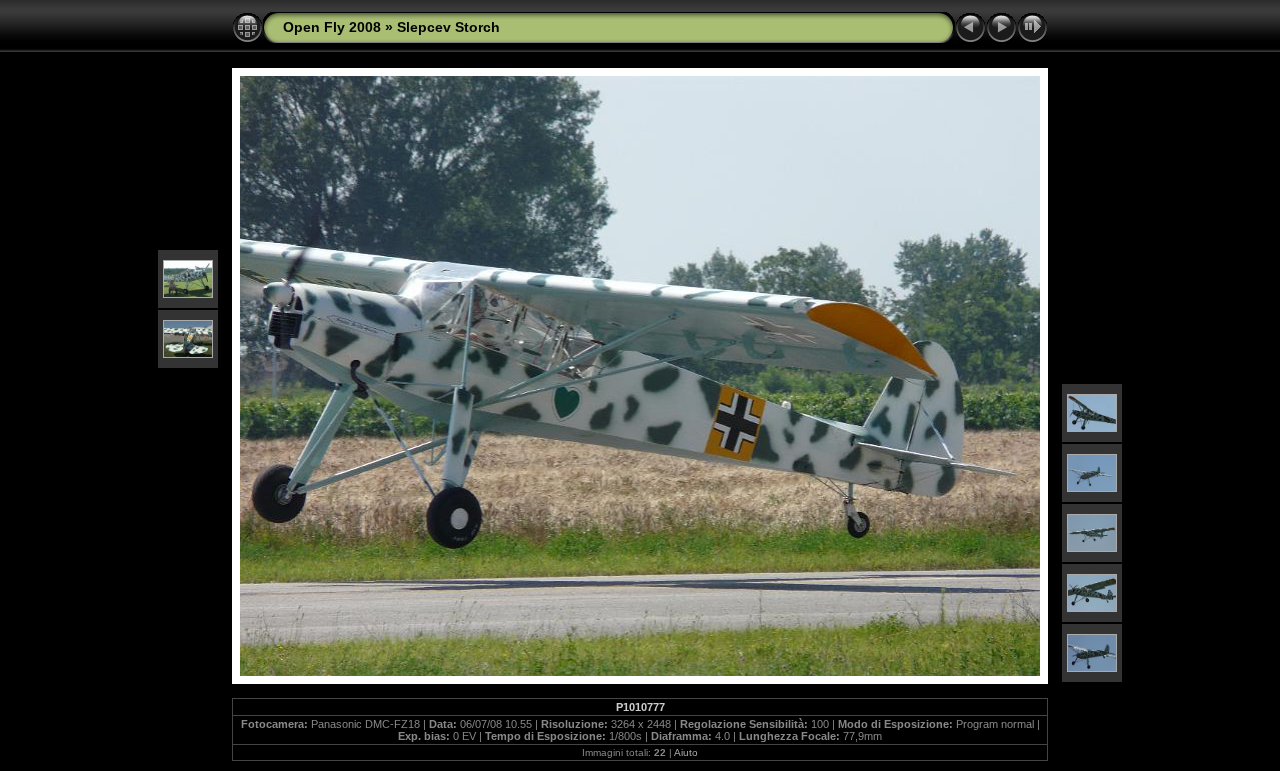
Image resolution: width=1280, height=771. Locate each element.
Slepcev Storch (448, 27)
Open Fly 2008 (332, 27)
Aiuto (686, 752)
